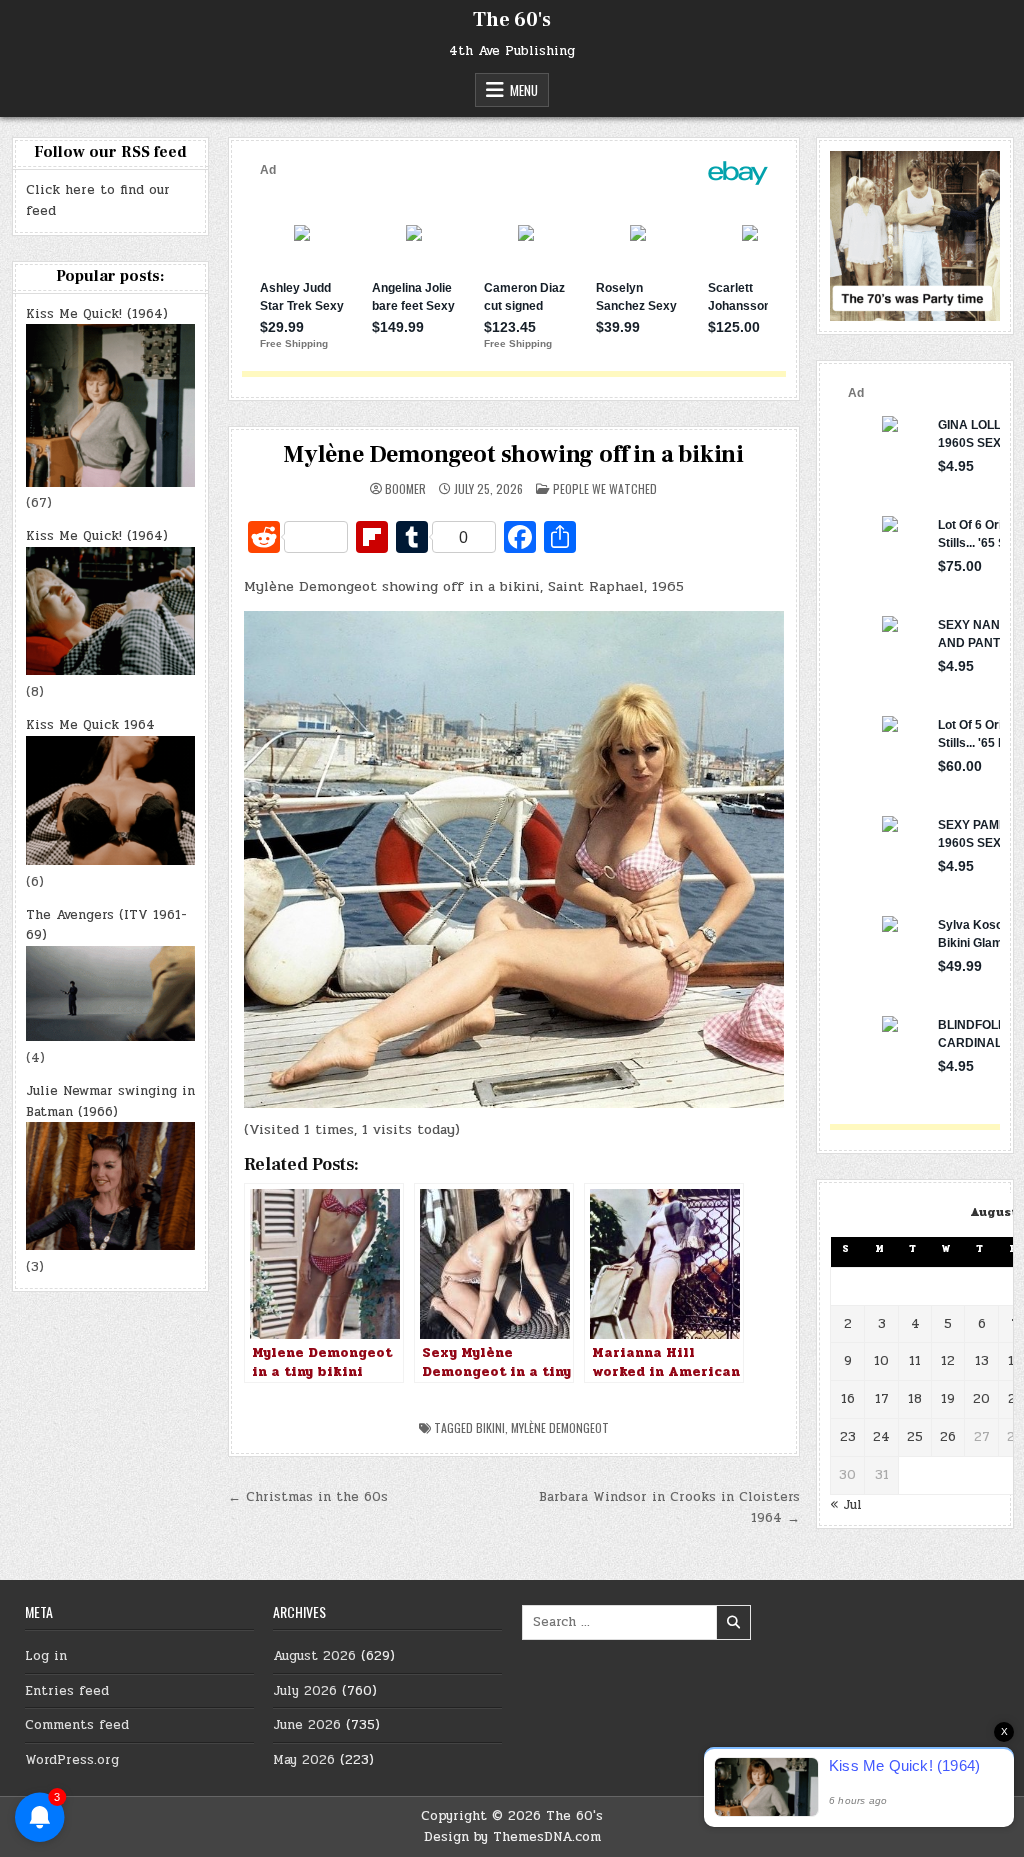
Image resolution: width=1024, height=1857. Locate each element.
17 (882, 1399)
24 (881, 1437)
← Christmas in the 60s (308, 1497)
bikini (490, 1427)
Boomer (405, 489)
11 (915, 1361)
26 (948, 1437)
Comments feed (77, 1725)
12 (948, 1361)
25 (915, 1437)
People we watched (605, 488)
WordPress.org (72, 1760)
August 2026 (314, 1656)
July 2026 (305, 1691)
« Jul (846, 1505)
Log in (46, 1656)
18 (915, 1399)
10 (881, 1361)
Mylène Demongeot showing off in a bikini (513, 454)
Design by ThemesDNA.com (512, 1837)
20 (981, 1399)
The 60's (512, 20)
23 (848, 1437)
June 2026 (307, 1725)
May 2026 (304, 1760)
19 (948, 1399)
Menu (524, 90)
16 (848, 1399)
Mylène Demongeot (560, 1427)
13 (982, 1361)
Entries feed (67, 1691)
